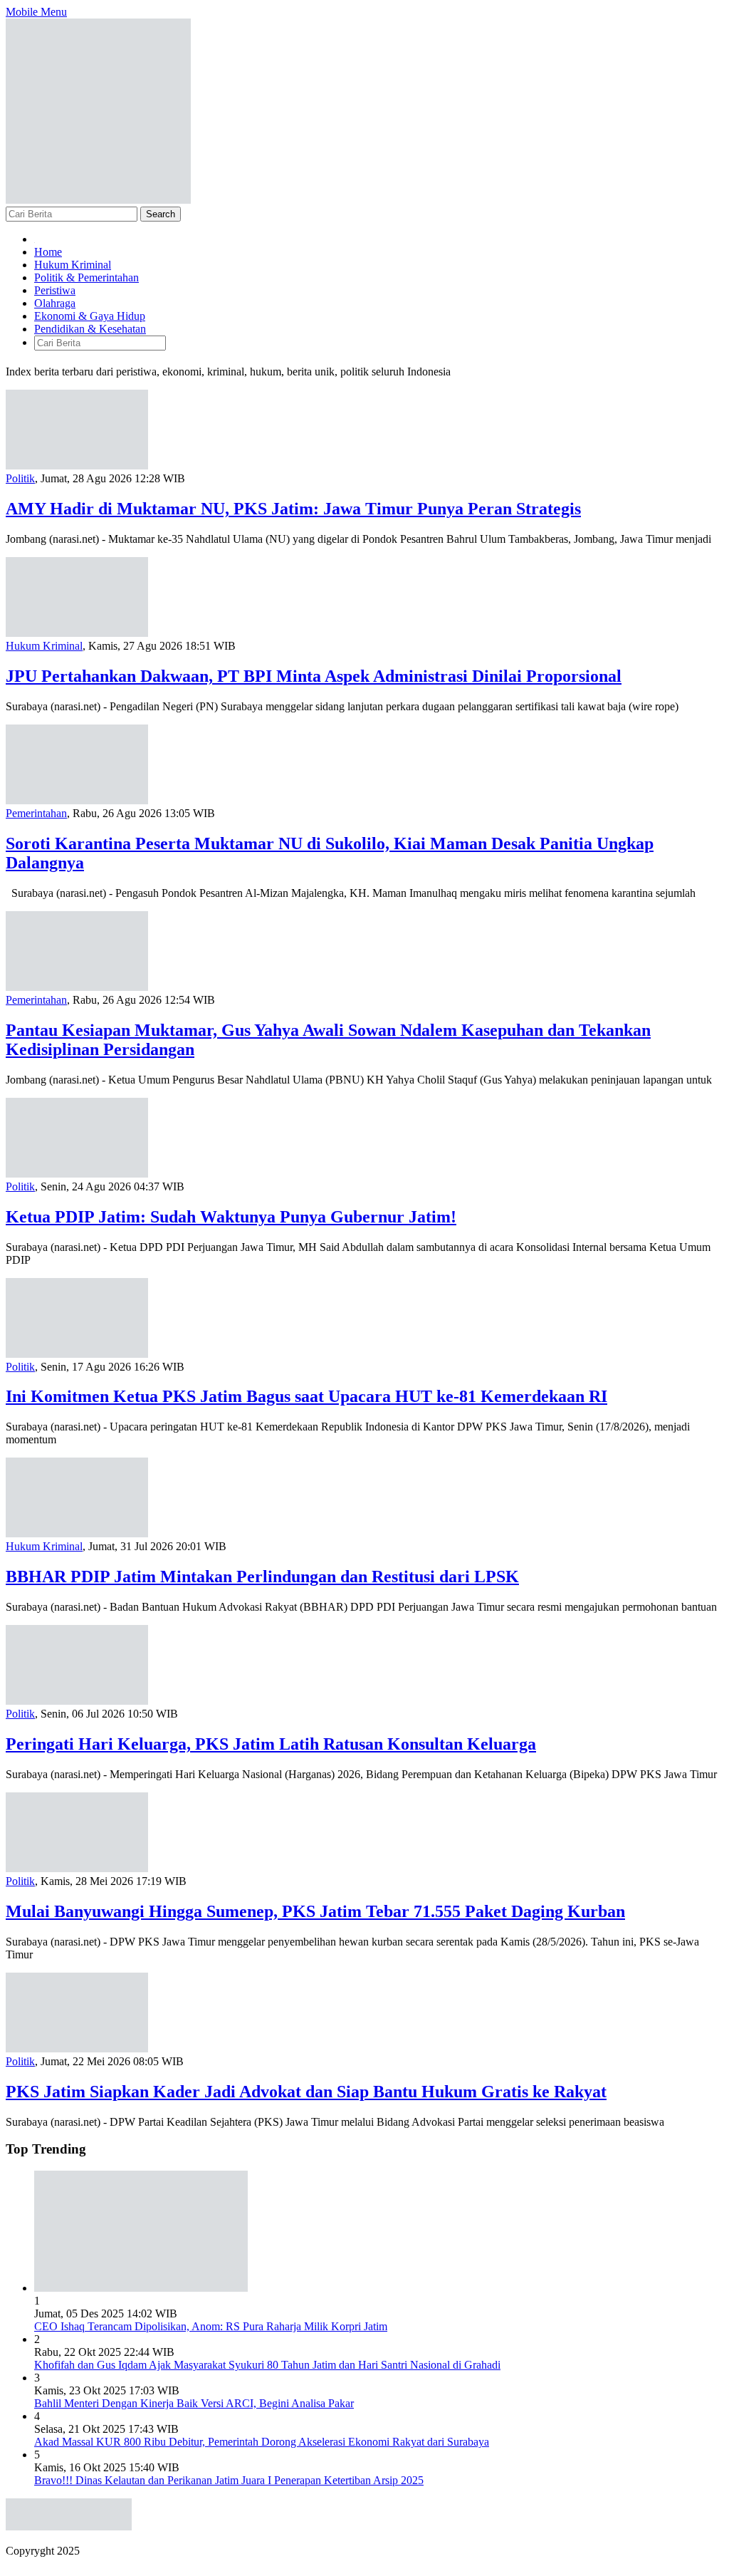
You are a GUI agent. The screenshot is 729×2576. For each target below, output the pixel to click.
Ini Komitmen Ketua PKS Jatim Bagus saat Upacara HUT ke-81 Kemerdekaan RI (306, 1396)
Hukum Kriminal (44, 646)
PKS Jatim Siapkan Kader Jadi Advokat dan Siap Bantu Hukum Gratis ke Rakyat (306, 2092)
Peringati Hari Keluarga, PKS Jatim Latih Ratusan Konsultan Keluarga (271, 1744)
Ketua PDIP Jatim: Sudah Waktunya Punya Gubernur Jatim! (231, 1217)
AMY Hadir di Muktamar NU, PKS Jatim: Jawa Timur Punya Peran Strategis (293, 509)
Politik (20, 478)
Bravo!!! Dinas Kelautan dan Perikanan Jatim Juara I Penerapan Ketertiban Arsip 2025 (229, 2480)
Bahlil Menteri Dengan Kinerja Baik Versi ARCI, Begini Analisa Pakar (194, 2403)
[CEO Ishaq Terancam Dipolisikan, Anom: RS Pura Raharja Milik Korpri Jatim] (141, 2288)
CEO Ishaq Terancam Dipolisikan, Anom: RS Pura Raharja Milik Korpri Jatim (211, 2326)
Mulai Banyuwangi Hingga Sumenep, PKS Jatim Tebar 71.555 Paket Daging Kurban (315, 1911)
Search (161, 214)
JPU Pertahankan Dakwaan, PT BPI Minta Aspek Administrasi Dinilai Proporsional (314, 676)
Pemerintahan (36, 813)
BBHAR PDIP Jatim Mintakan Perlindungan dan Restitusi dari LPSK (262, 1577)
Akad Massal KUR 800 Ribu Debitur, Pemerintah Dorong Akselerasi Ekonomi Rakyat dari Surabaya (262, 2442)
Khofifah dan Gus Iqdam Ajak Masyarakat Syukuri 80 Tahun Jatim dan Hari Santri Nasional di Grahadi (267, 2365)
